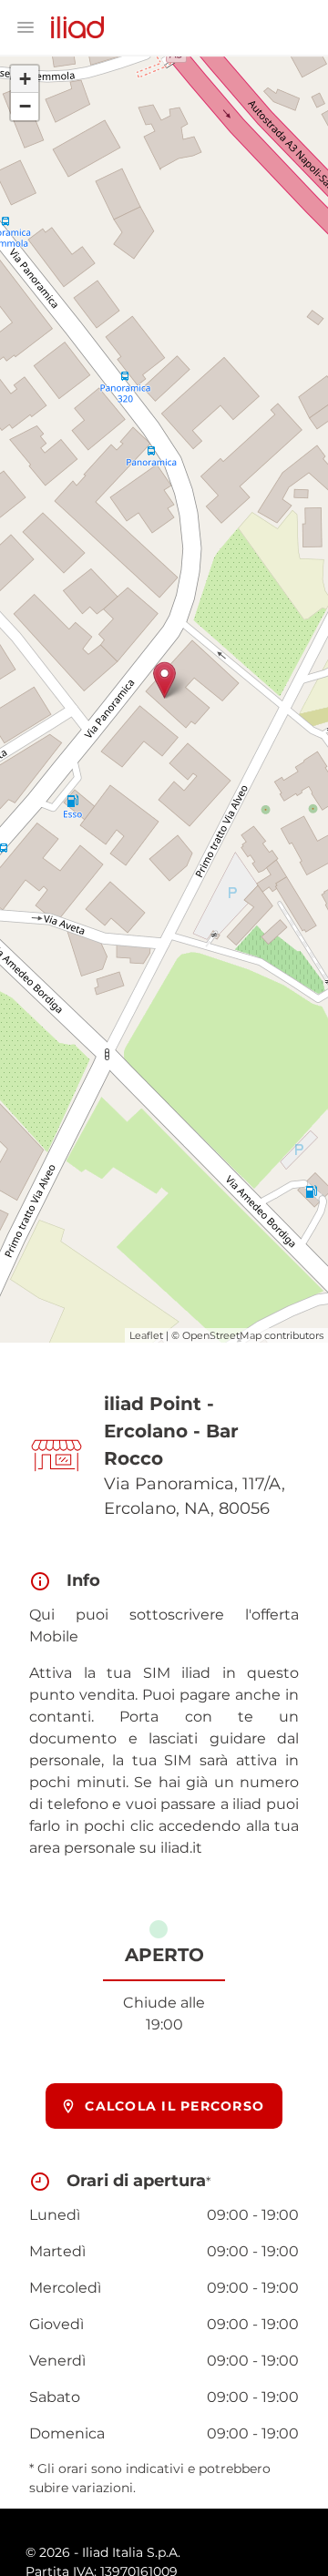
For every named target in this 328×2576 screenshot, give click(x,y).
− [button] (25, 106)
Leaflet (146, 1335)
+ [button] (25, 79)
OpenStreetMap (222, 1335)
